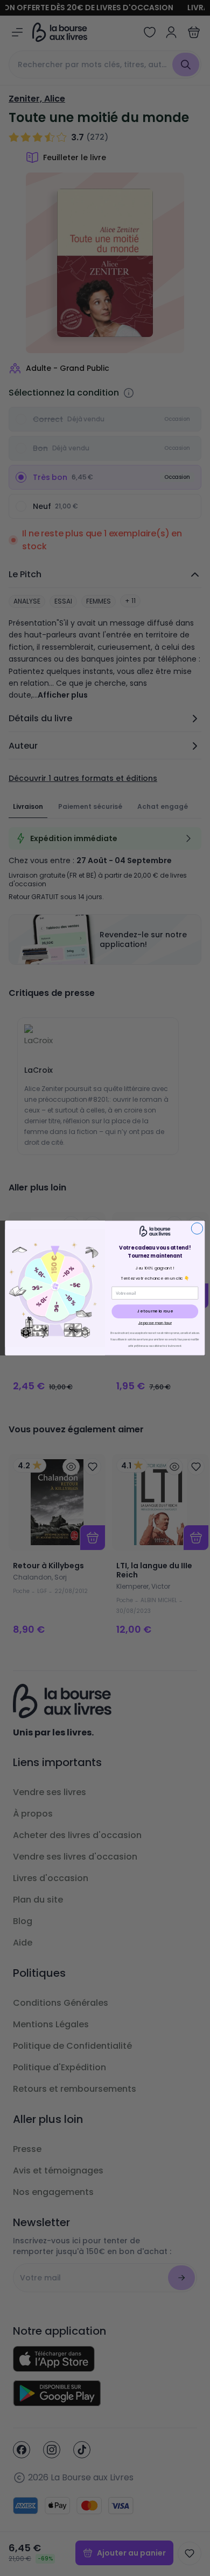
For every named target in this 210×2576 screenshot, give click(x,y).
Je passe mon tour (155, 1323)
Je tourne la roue (155, 1311)
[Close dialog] (197, 1228)
